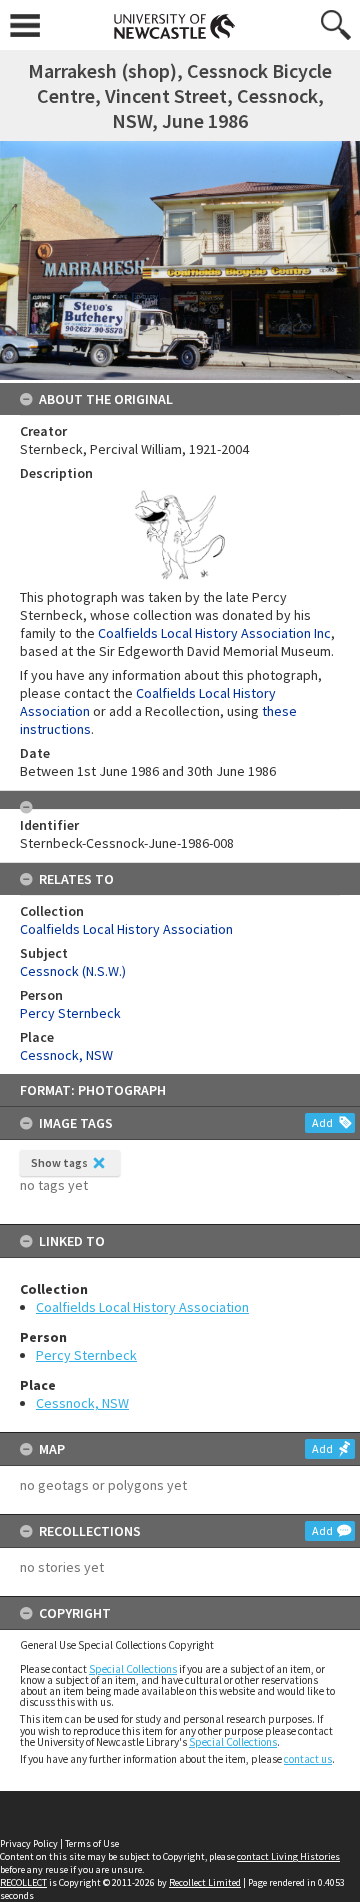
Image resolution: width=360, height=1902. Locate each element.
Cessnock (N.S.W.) (73, 971)
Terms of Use (92, 1843)
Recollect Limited (205, 1882)
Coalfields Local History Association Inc (214, 633)
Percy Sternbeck (86, 1355)
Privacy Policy (29, 1843)
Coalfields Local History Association (142, 1307)
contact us (308, 1759)
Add (322, 1122)
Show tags (59, 1162)
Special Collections (133, 1669)
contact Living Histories (288, 1856)
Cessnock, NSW (82, 1403)
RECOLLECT (23, 1882)
